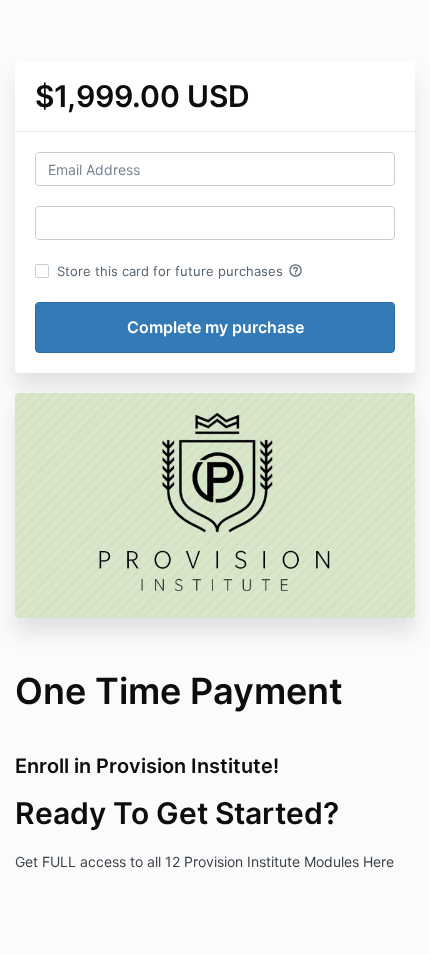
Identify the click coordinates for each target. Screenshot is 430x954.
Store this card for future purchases (180, 271)
